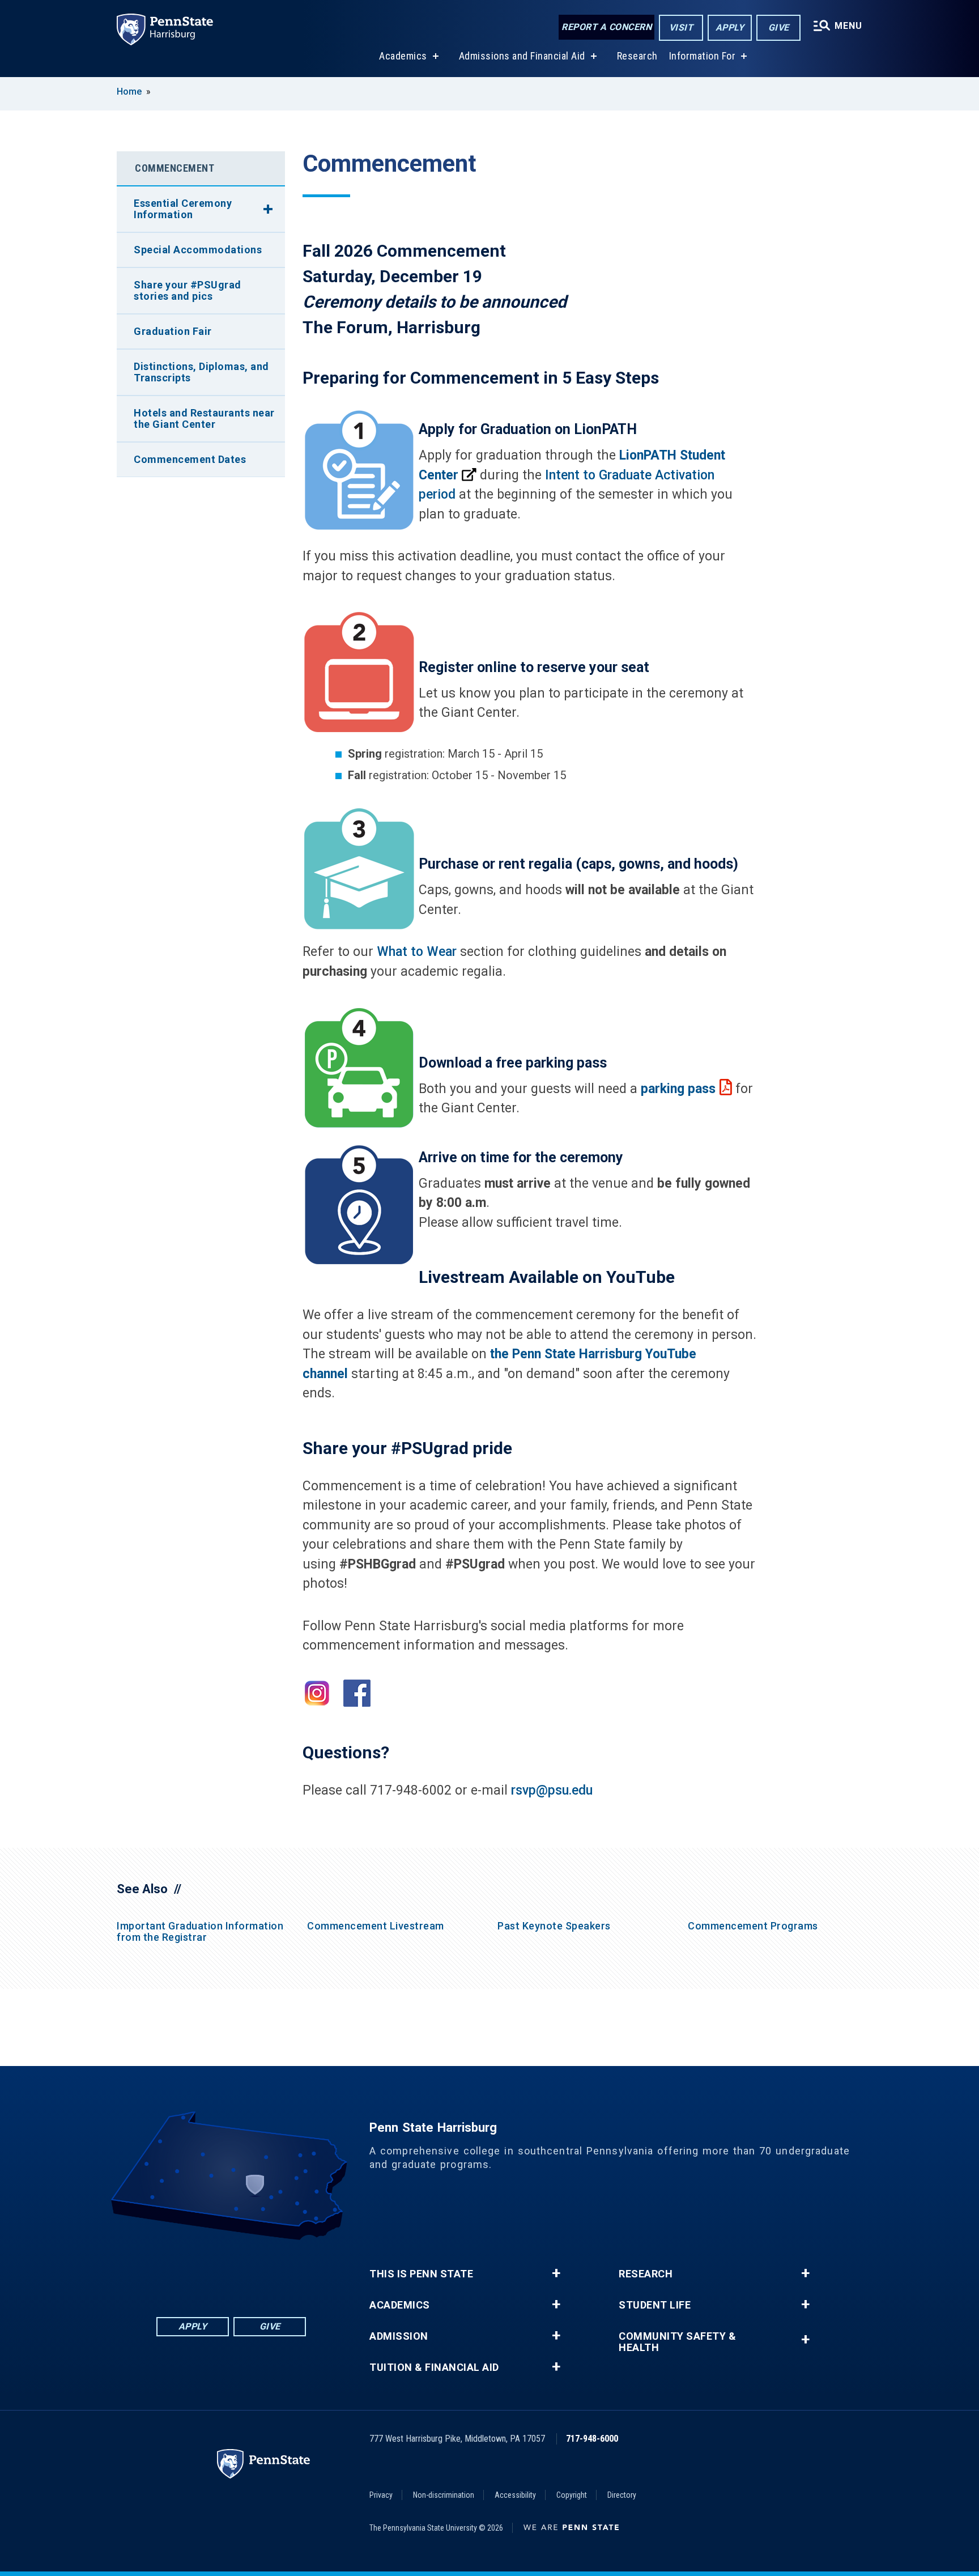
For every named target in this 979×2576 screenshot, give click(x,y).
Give (779, 27)
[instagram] (290, 2271)
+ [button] (556, 2273)
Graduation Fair (173, 331)
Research (637, 56)
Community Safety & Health (677, 2342)
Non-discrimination (444, 2495)
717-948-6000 (592, 2439)
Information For (703, 56)
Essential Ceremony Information (183, 209)
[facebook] (172, 2271)
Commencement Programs (753, 1926)
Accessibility (515, 2495)
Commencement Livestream (376, 1926)
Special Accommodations (198, 250)
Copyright (572, 2495)
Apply (730, 27)
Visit (681, 27)
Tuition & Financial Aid (434, 2367)
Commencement (174, 168)
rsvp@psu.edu (552, 1790)
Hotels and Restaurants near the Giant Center (204, 418)
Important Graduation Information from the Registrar (200, 1931)
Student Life (655, 2305)
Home (129, 92)
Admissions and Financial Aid (522, 56)
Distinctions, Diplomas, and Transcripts (201, 372)
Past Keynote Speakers (554, 1926)
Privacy (381, 2495)
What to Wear (417, 952)
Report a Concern (606, 27)
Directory (622, 2495)
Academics (403, 56)
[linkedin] (202, 2271)
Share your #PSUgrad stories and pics (188, 290)
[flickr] (231, 2271)
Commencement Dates (190, 459)
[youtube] (261, 2271)
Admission (399, 2336)
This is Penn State (421, 2274)
